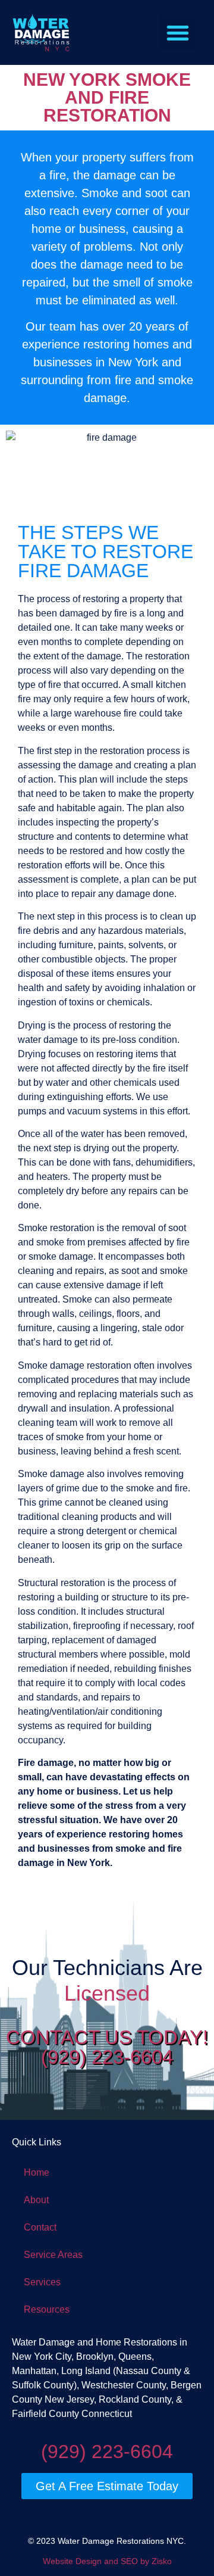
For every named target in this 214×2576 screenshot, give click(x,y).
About (36, 2200)
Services (42, 2282)
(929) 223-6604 (107, 2452)
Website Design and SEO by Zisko (107, 2561)
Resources (47, 2309)
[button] (178, 33)
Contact (40, 2227)
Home (37, 2172)
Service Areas (53, 2255)
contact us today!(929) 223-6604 (107, 2047)
